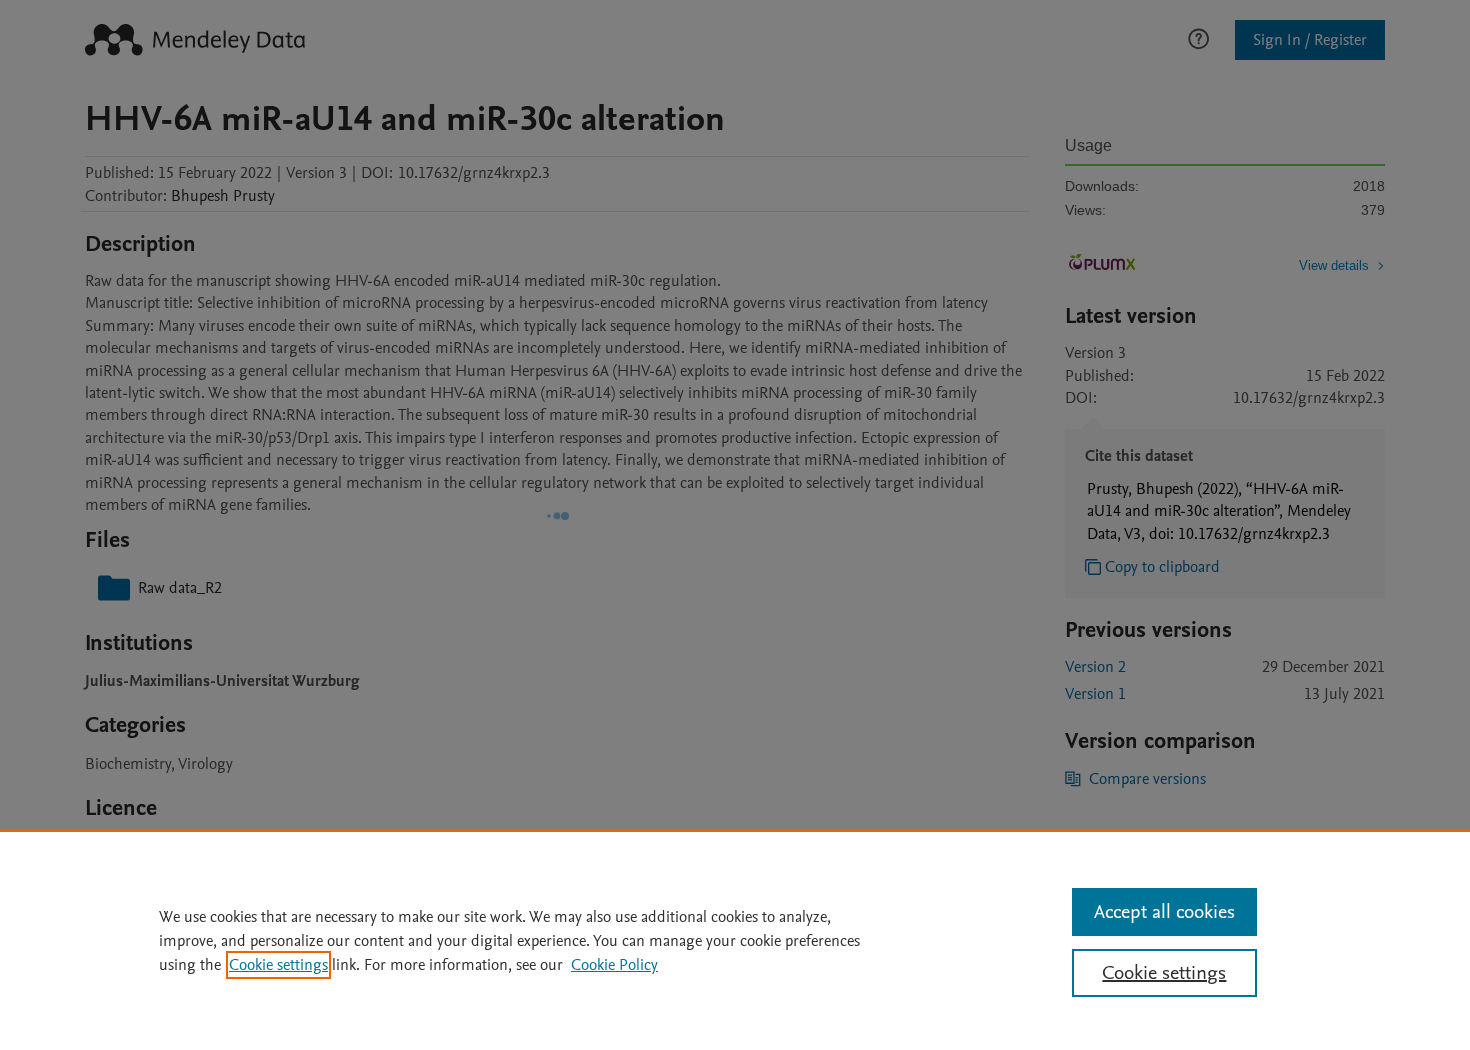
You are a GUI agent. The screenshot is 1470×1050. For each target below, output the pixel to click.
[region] (735, 940)
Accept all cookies (1164, 912)
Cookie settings (278, 965)
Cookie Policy (614, 965)
